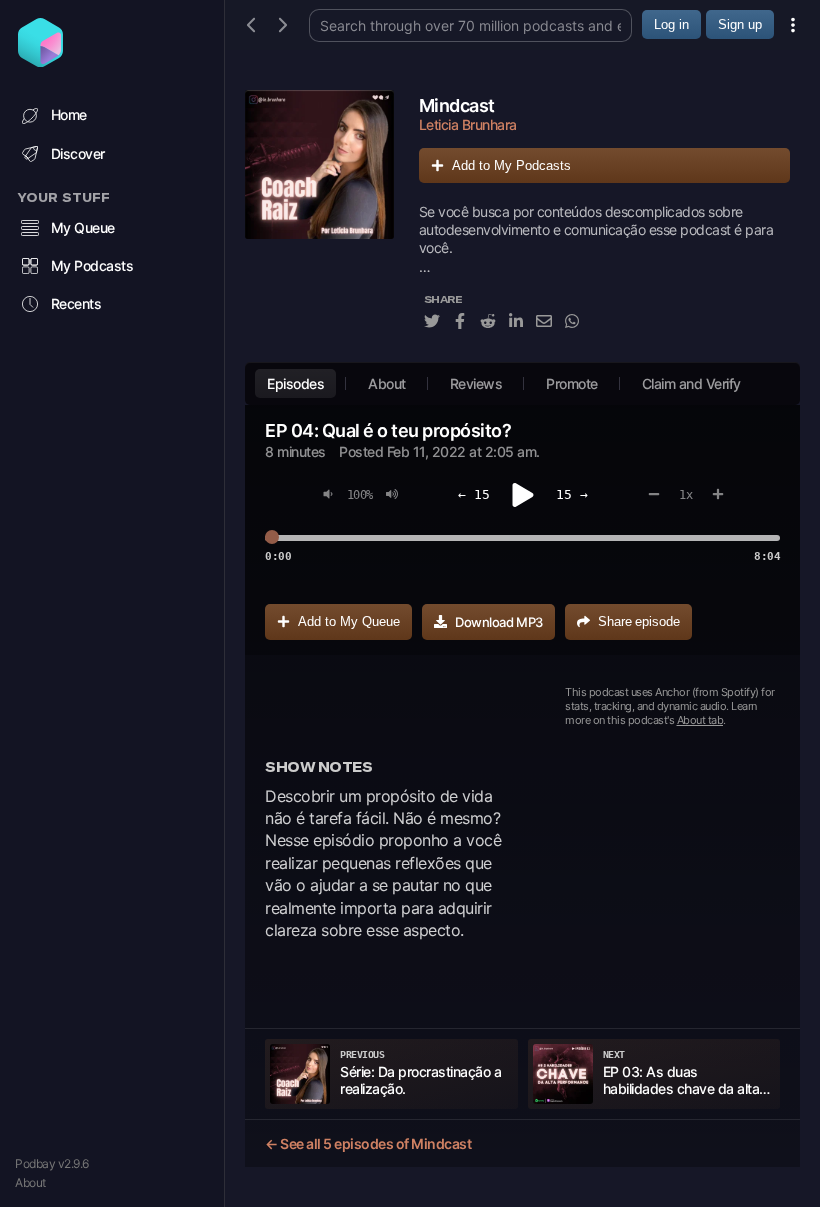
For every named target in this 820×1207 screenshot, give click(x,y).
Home (69, 114)
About (30, 1182)
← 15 (474, 494)
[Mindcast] (319, 221)
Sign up (740, 24)
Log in (671, 24)
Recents (76, 303)
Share (639, 621)
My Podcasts (92, 265)
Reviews (476, 383)
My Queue (83, 227)
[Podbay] (40, 61)
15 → (572, 494)
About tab (700, 720)
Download (499, 622)
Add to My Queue (349, 621)
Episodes (295, 383)
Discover (78, 153)
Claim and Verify (691, 383)
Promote (572, 383)
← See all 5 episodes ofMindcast (368, 1143)
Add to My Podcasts (511, 165)
